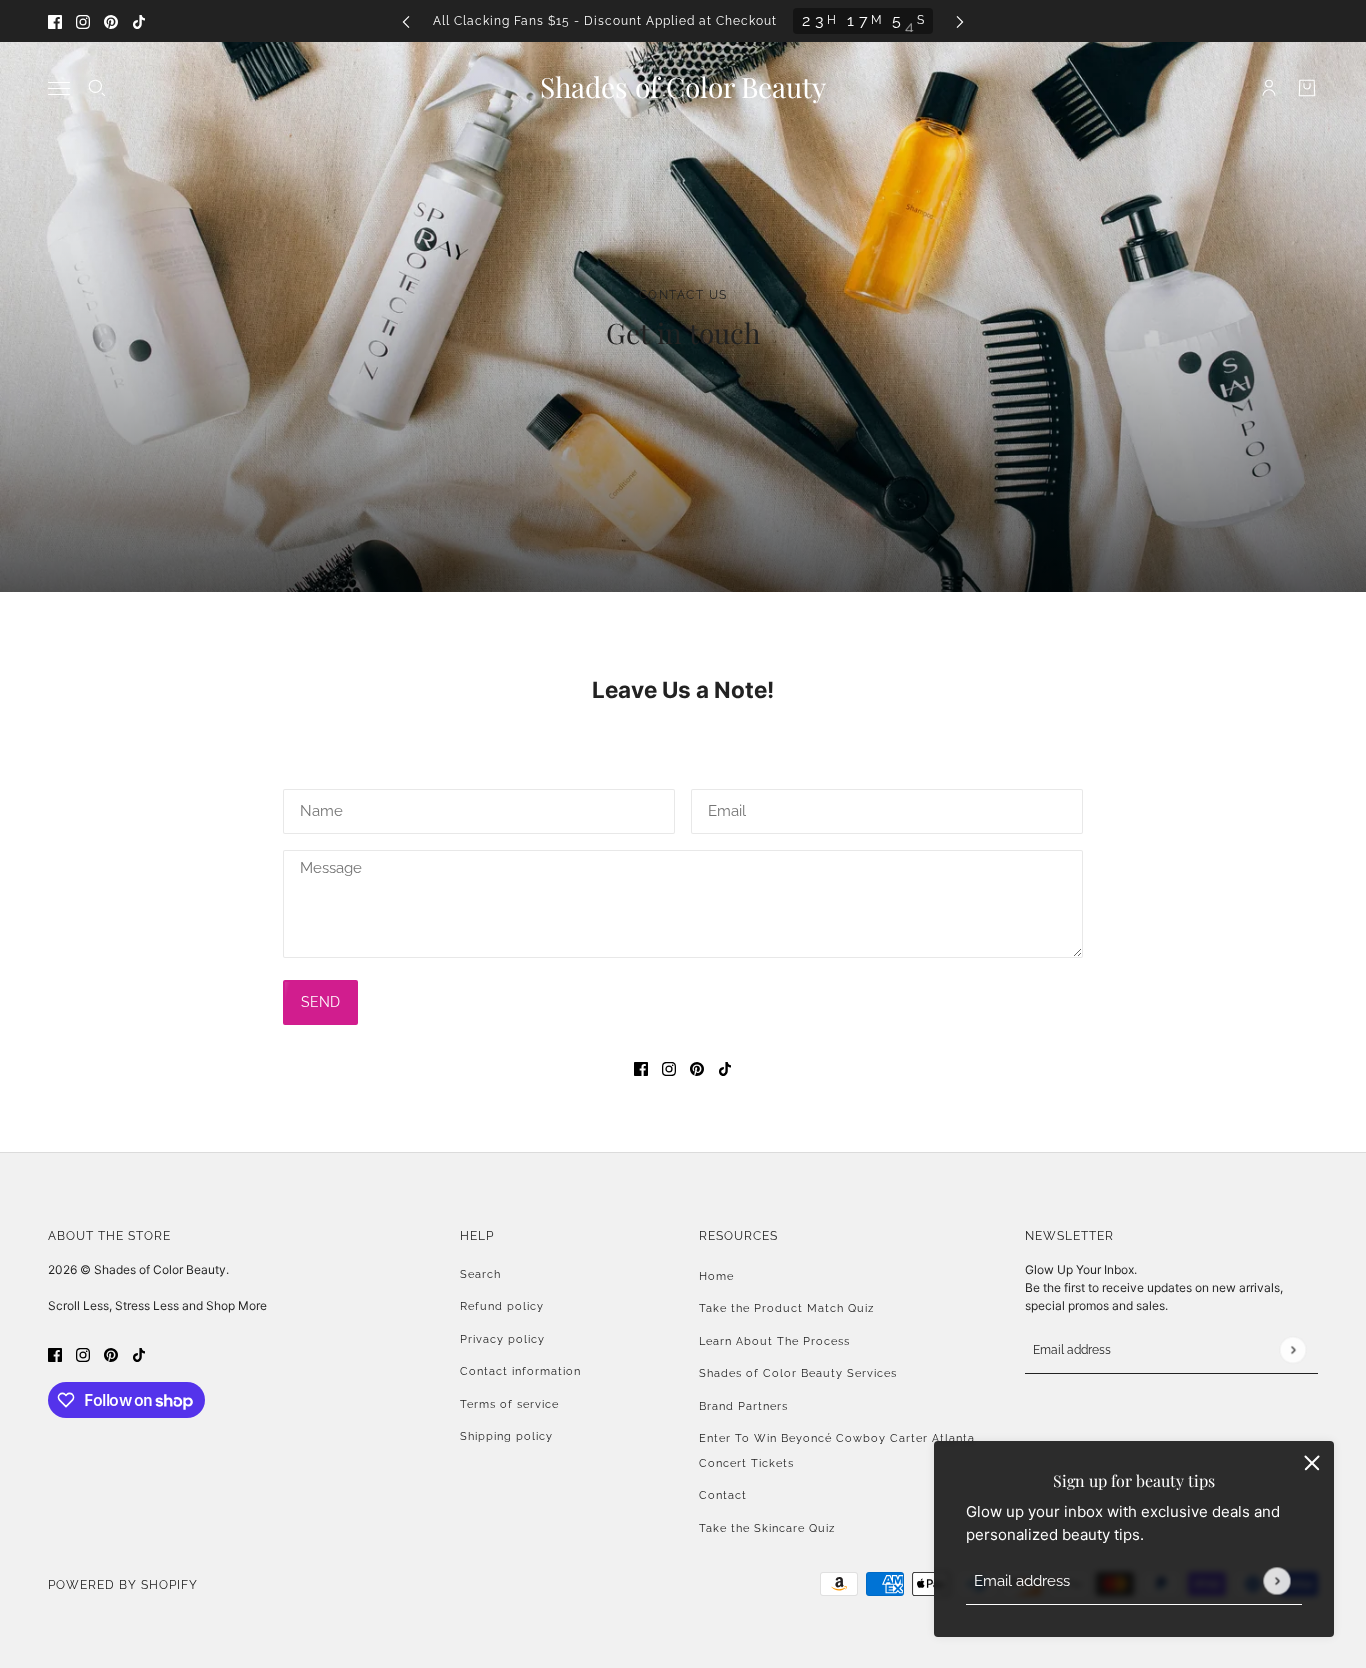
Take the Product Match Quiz (786, 1308)
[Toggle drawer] (59, 88)
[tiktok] (139, 21)
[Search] (97, 88)
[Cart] (1307, 88)
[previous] (406, 21)
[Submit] (1276, 1580)
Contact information (520, 1371)
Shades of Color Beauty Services (798, 1373)
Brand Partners (743, 1406)
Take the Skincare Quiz (767, 1528)
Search (480, 1274)
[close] (1312, 1463)
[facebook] (55, 21)
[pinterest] (111, 21)
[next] (960, 21)
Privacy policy (502, 1339)
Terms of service (509, 1404)
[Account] (1269, 88)
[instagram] (83, 21)
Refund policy (502, 1306)
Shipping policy (506, 1436)
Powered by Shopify (123, 1585)
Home (716, 1276)
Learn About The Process (774, 1341)
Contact (723, 1495)
